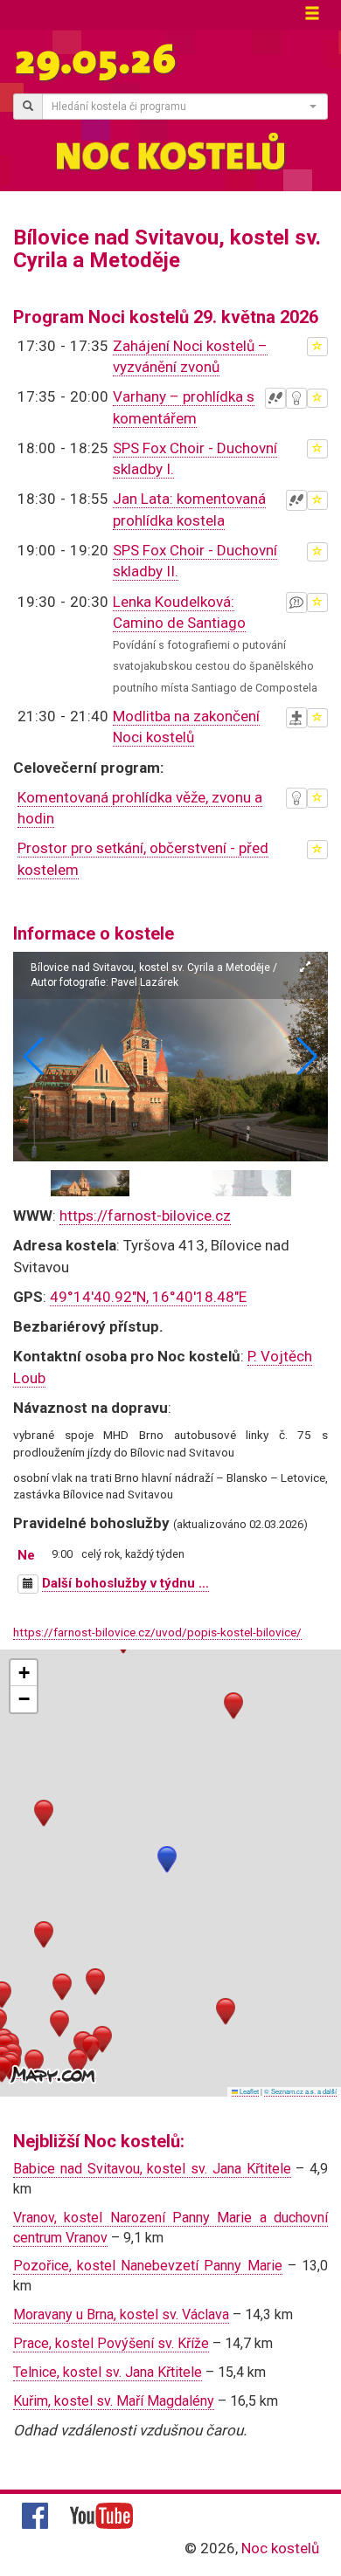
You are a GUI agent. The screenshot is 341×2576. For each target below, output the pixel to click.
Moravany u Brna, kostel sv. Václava (121, 2314)
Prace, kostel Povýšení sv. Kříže (111, 2343)
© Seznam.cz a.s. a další (300, 2091)
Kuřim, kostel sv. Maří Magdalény (114, 2401)
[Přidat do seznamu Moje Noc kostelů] (317, 347)
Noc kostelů (280, 2548)
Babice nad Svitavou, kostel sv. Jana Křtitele (152, 2169)
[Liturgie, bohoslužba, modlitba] (296, 718)
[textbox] (180, 107)
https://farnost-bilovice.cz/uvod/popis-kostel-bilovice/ (157, 1632)
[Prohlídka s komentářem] (275, 398)
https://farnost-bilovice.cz (145, 1216)
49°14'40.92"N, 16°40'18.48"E (148, 1297)
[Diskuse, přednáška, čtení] (296, 603)
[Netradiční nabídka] (296, 398)
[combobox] (185, 107)
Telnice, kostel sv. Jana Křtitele (108, 2372)
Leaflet (248, 2091)
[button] (307, 1057)
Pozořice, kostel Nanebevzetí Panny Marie (148, 2266)
